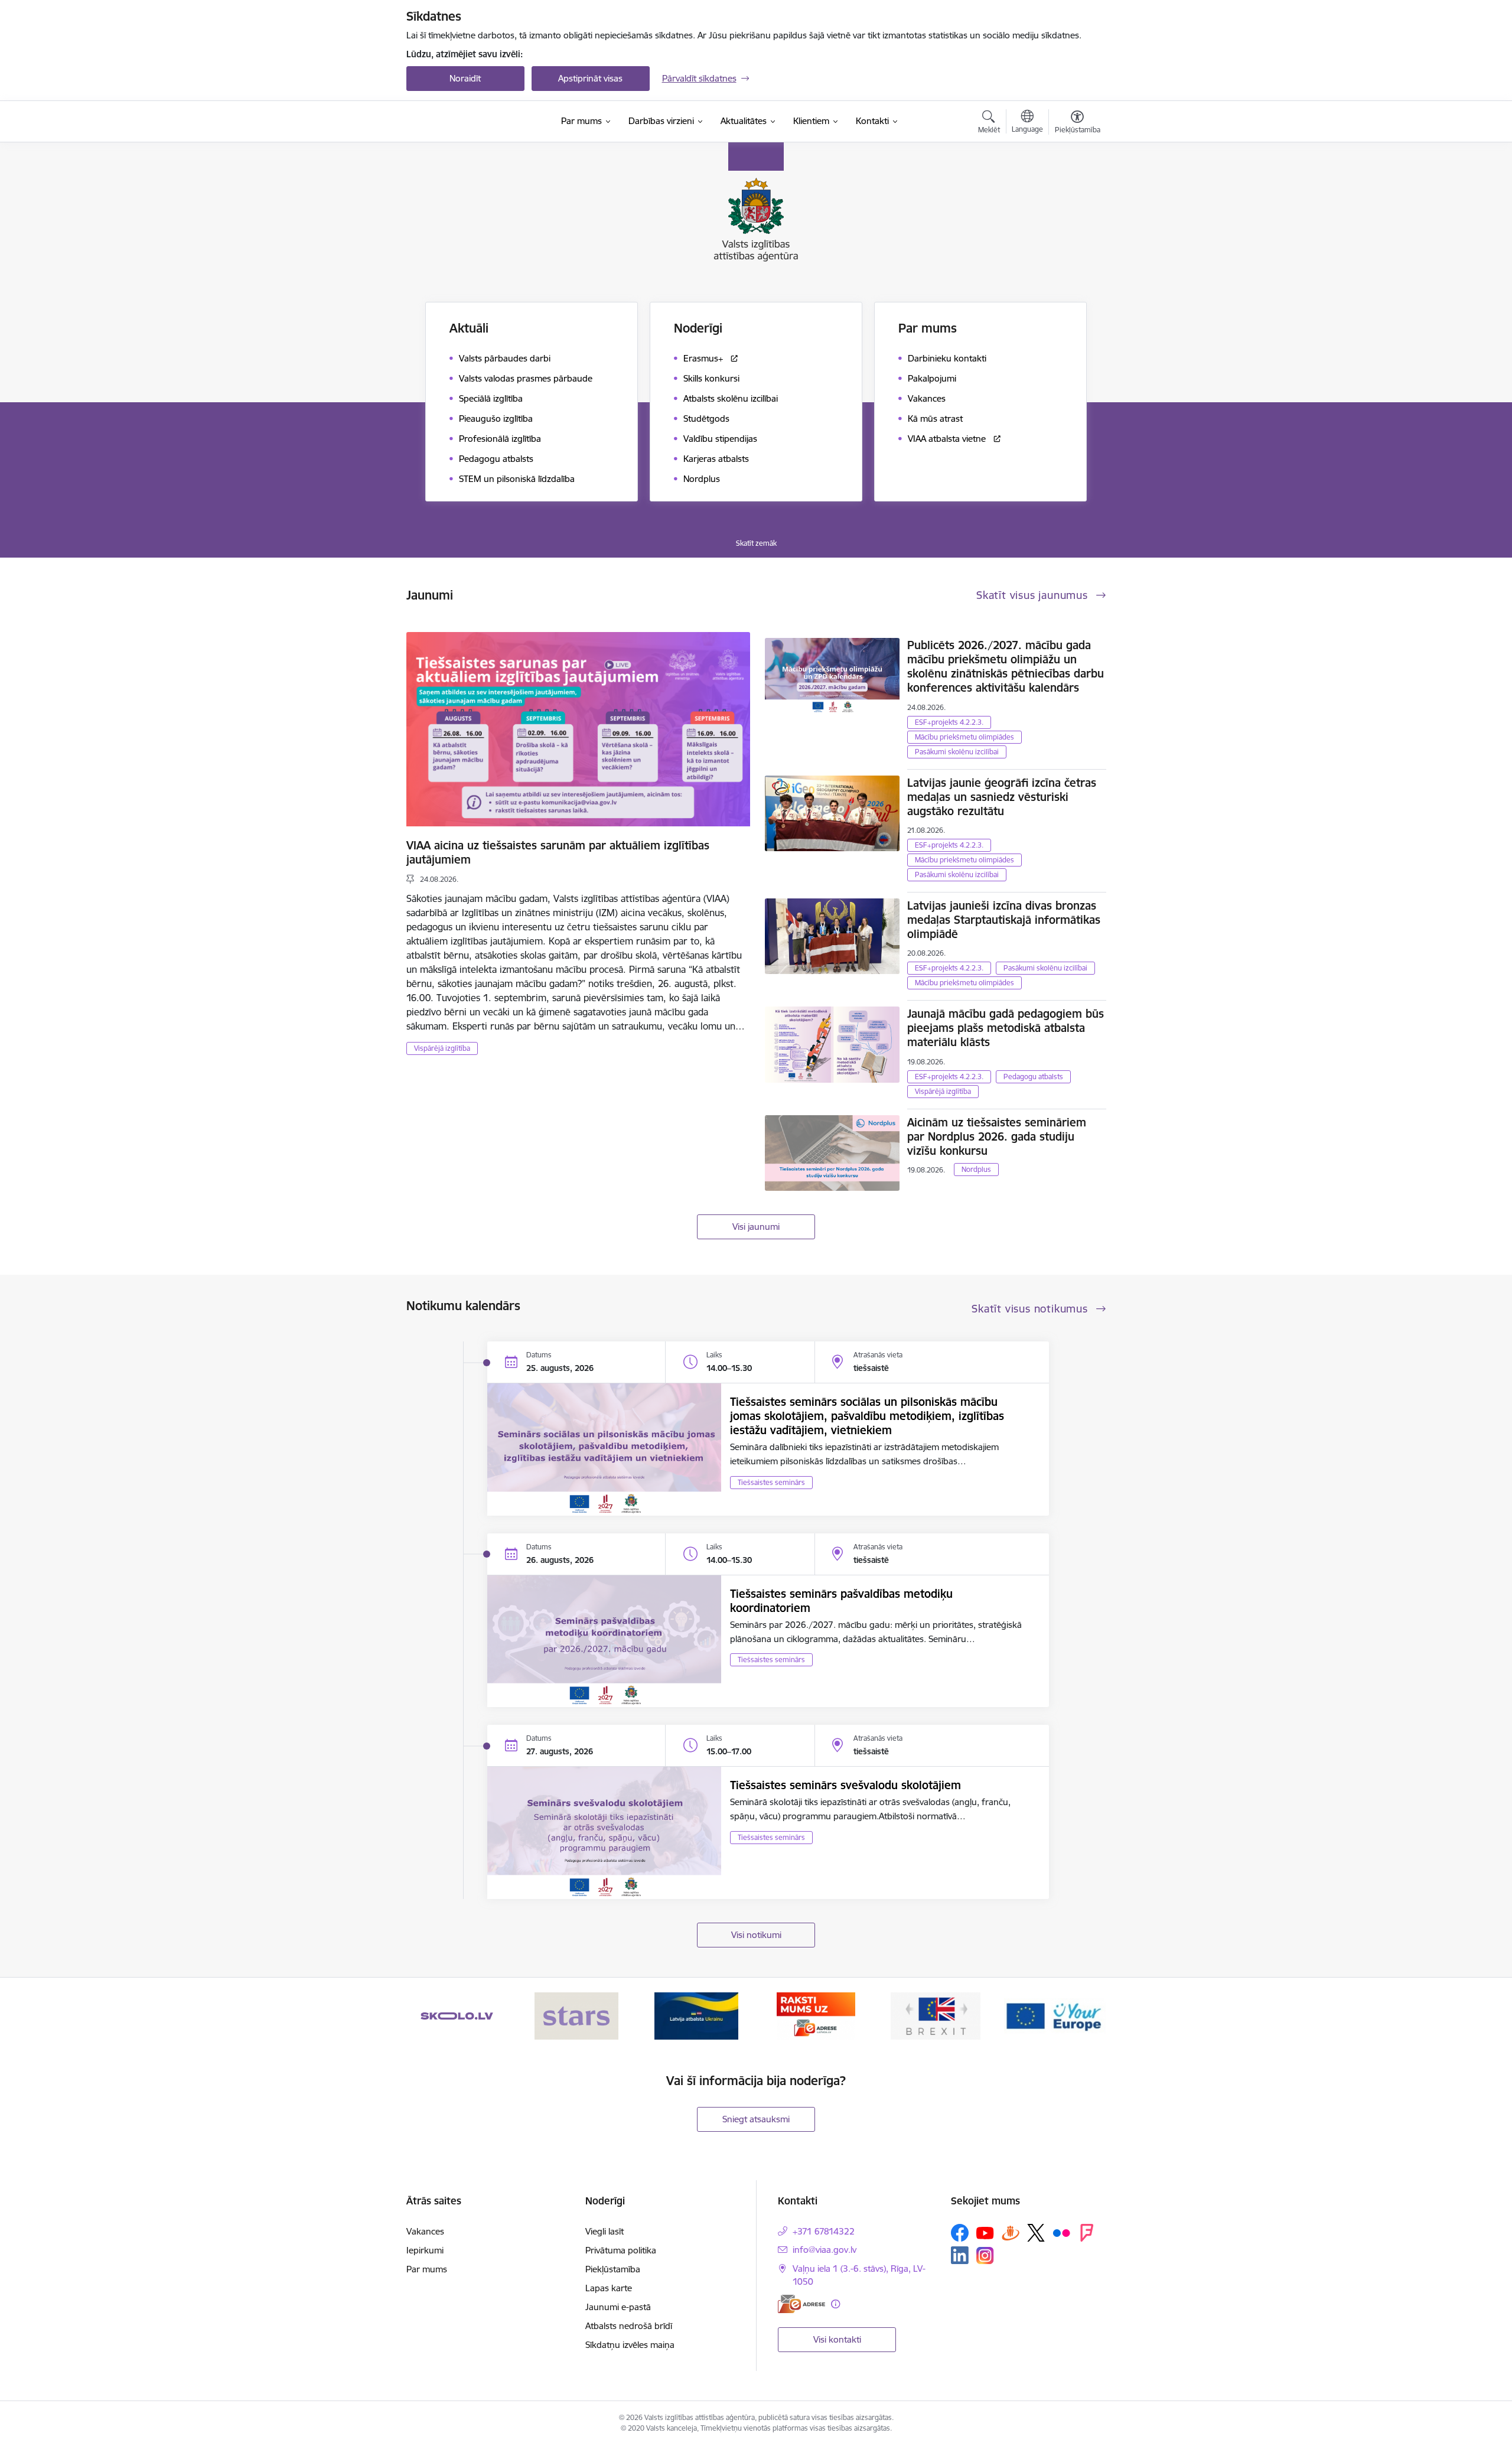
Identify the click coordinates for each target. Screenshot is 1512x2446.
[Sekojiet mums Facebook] (960, 2233)
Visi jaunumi (756, 1227)
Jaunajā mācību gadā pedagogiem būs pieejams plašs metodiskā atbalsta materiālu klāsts (1006, 1028)
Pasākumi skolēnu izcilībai (957, 752)
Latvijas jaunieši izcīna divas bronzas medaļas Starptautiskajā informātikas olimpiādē (1004, 920)
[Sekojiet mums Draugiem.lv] (1011, 2232)
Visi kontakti (837, 2339)
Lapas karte (609, 2288)
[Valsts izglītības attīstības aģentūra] (476, 122)
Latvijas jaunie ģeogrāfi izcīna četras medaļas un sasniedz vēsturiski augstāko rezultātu (1002, 797)
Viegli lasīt (605, 2231)
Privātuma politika (621, 2250)
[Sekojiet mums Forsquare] (1087, 2233)
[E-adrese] (801, 2304)
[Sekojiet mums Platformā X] (1036, 2233)
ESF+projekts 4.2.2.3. (949, 722)
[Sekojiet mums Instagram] (985, 2256)
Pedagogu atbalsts (1033, 1077)
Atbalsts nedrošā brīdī (629, 2326)
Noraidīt (465, 78)
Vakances (425, 2231)
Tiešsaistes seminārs (771, 1482)
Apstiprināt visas (590, 78)
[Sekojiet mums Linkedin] (960, 2255)
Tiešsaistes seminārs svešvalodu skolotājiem (845, 1785)
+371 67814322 (824, 2231)
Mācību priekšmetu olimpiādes (964, 737)
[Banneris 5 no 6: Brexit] (936, 2015)
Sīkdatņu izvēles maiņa (630, 2345)
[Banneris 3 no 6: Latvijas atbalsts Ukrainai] (696, 2015)
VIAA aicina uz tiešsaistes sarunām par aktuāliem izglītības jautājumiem (558, 852)
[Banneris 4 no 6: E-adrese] (816, 2015)
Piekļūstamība (613, 2269)
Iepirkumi (425, 2250)
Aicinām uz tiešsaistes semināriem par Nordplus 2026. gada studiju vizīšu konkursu (997, 1136)
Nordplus (976, 1169)
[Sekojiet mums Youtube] (985, 2232)
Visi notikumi (756, 1935)
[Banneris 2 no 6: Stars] (576, 2015)
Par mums (427, 2269)
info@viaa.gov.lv (825, 2250)
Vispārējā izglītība (442, 1048)
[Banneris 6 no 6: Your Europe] (1055, 2015)
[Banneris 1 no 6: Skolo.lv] (457, 2015)
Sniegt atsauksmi (756, 2119)
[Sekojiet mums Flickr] (1061, 2232)
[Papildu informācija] (835, 2304)
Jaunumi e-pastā (618, 2307)
